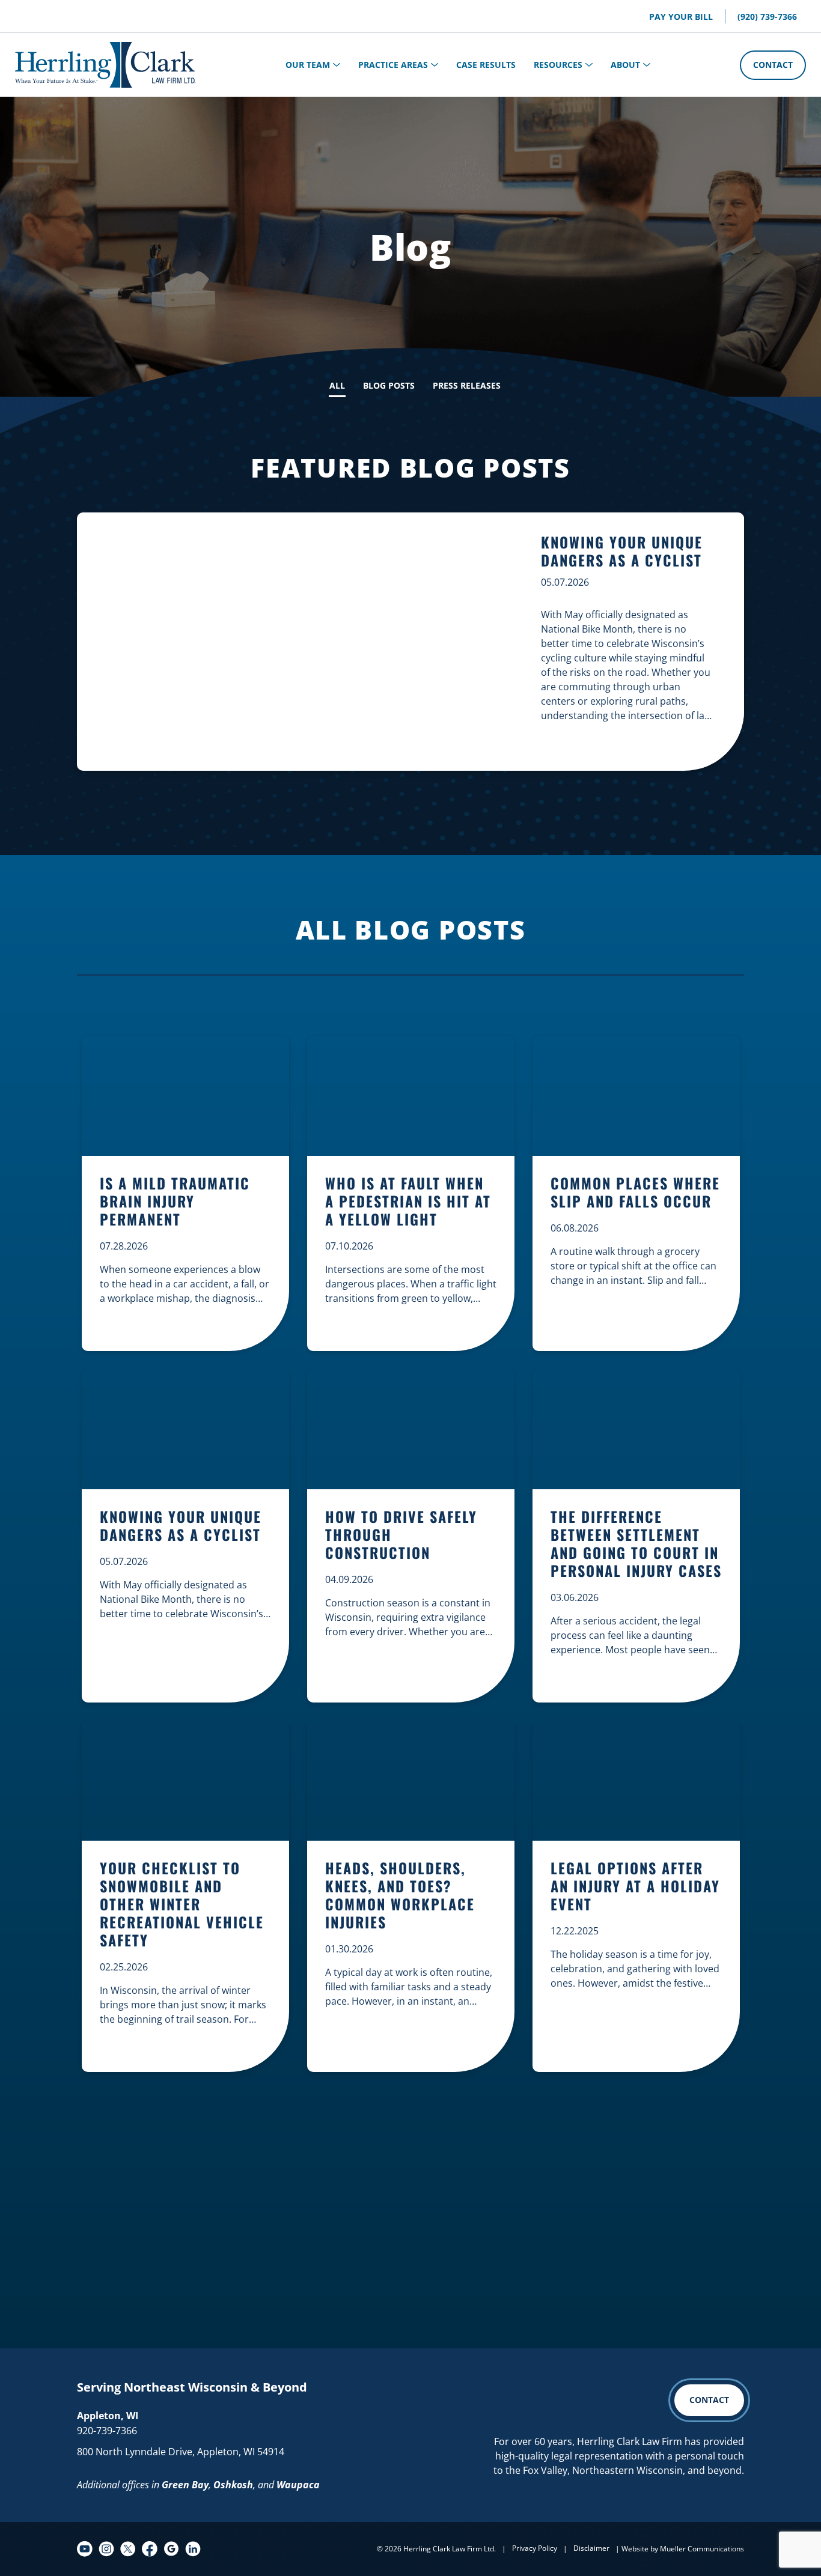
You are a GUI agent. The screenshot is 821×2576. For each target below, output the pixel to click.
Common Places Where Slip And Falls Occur (635, 1193)
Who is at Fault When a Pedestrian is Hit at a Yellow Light (408, 1202)
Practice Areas (393, 65)
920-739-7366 (107, 2431)
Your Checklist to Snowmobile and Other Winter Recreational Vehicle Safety (182, 1905)
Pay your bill (681, 17)
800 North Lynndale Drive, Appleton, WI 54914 (181, 2452)
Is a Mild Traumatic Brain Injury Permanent (175, 1202)
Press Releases (467, 385)
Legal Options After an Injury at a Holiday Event (635, 1887)
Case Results (486, 65)
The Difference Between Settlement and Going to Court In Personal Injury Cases (636, 1544)
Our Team (308, 65)
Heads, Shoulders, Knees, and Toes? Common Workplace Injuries (400, 1896)
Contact (773, 65)
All (337, 385)
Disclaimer (591, 2548)
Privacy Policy (535, 2548)
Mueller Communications (702, 2549)
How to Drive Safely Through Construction (401, 1535)
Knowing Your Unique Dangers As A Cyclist (622, 551)
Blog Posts (389, 385)
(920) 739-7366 (767, 17)
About (625, 65)
